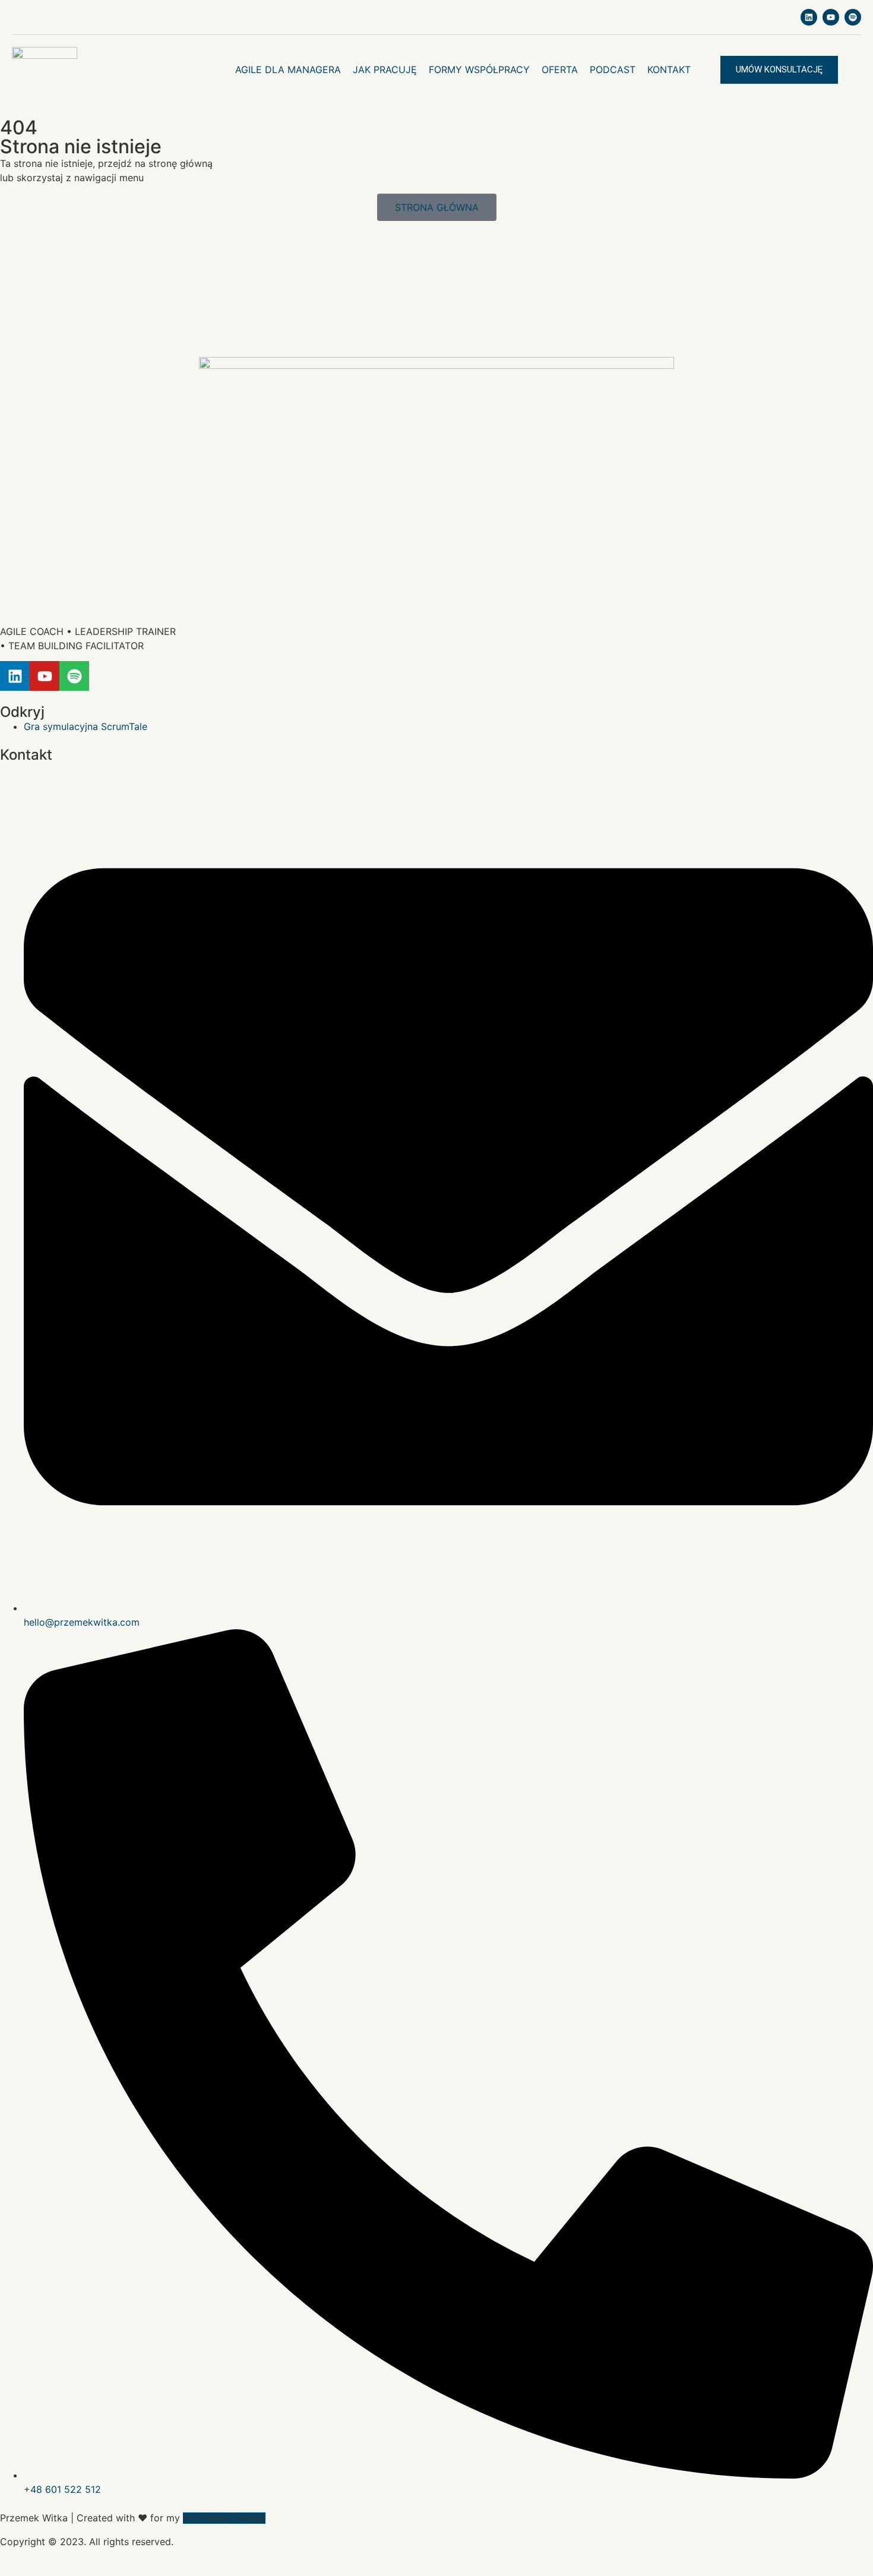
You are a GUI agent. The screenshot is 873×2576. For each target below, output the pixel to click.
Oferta (560, 69)
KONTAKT (669, 69)
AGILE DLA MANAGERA (288, 69)
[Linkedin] (809, 17)
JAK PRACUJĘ (385, 69)
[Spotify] (853, 17)
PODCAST (613, 69)
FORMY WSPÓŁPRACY (479, 69)
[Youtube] (831, 17)
